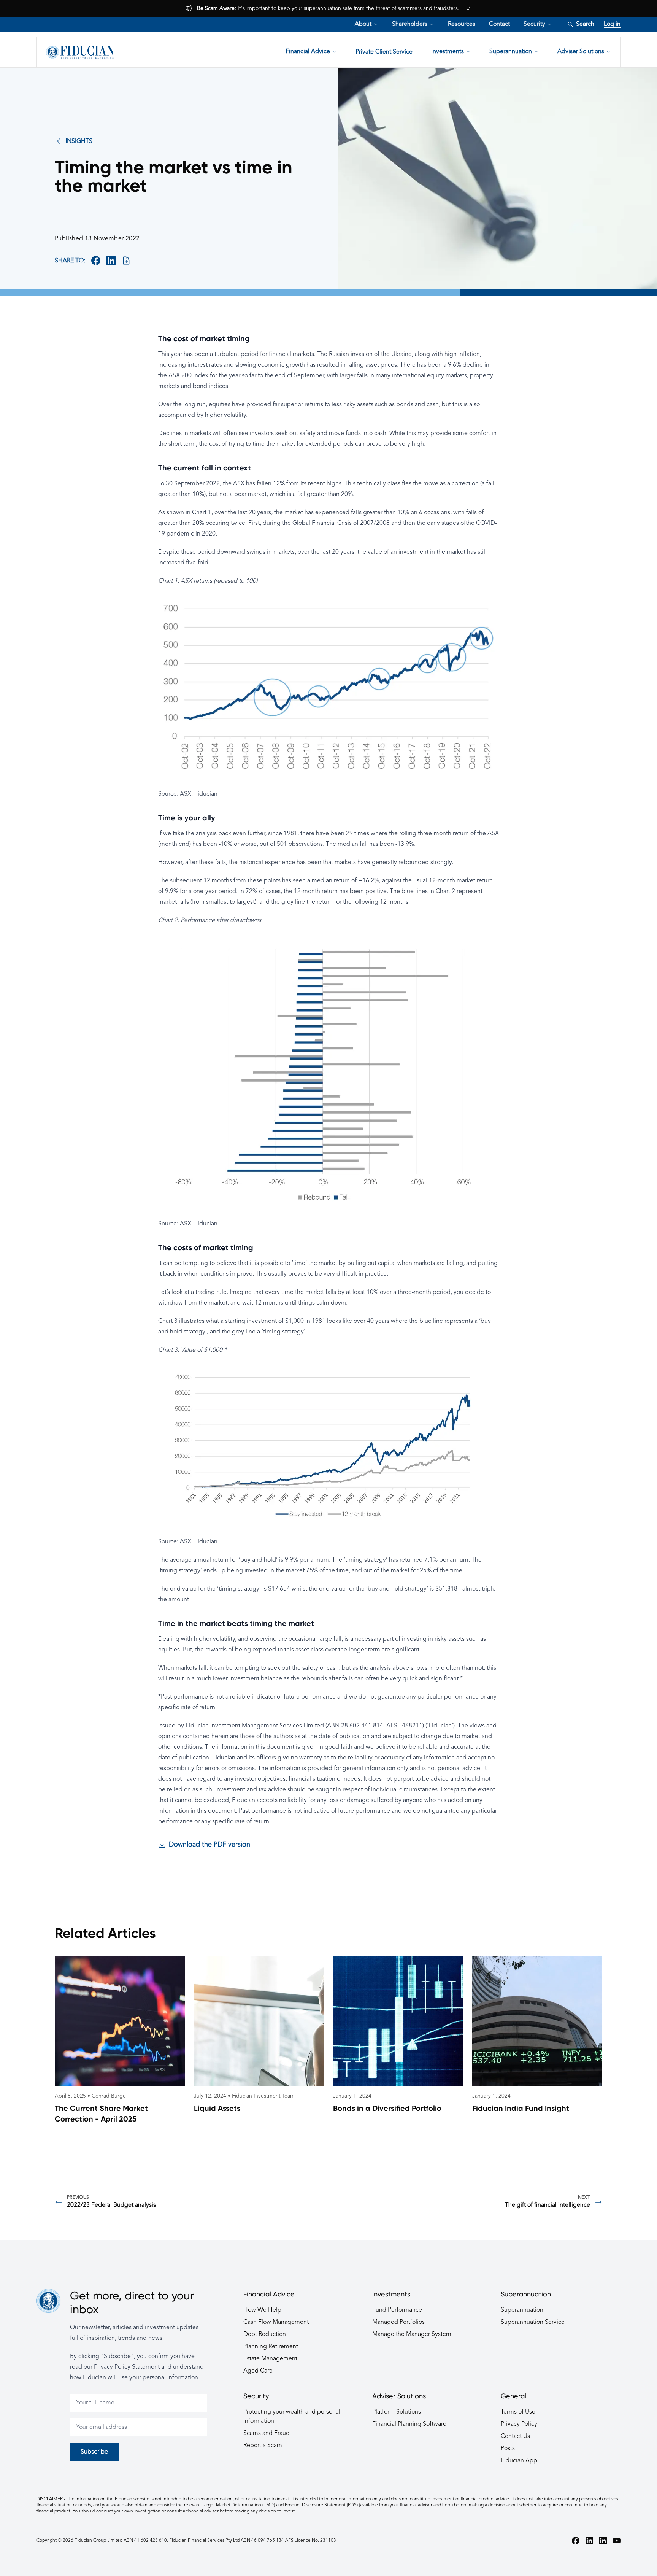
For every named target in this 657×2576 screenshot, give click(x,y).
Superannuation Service (533, 2322)
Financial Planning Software (409, 2424)
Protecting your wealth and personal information (292, 2417)
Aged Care (258, 2371)
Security (534, 24)
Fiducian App (519, 2461)
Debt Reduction (265, 2334)
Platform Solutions (397, 2412)
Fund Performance (397, 2310)
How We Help (262, 2310)
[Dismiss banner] (468, 8)
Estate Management (270, 2359)
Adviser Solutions (581, 52)
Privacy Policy (519, 2424)
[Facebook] (576, 2541)
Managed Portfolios (398, 2322)
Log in (612, 24)
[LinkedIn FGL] (589, 2541)
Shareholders (410, 24)
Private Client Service (384, 52)
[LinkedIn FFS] (603, 2541)
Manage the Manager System (412, 2334)
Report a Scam (263, 2446)
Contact (499, 24)
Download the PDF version (209, 1845)
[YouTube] (617, 2541)
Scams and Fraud (267, 2433)
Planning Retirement (271, 2347)
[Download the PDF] (126, 261)
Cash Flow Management (276, 2322)
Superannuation (511, 52)
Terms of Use (518, 2412)
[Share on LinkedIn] (111, 261)
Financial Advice (308, 52)
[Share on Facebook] (96, 261)
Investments (448, 52)
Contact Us (515, 2436)
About (363, 24)
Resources (462, 24)
